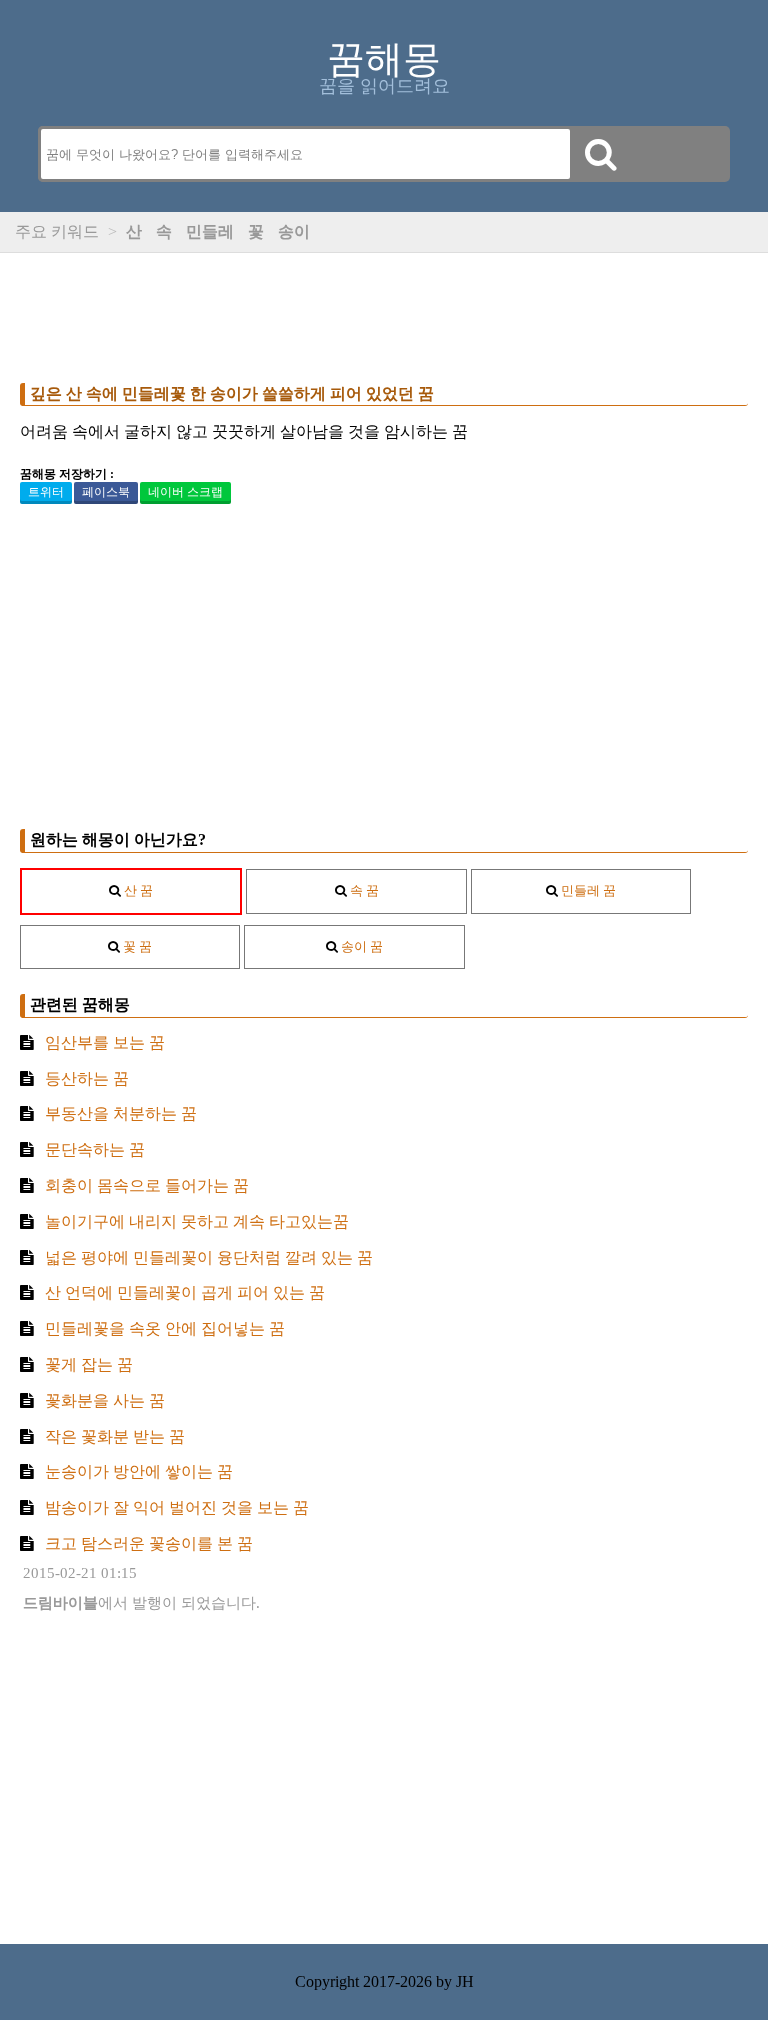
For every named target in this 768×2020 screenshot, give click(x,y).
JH (465, 1981)
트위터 (46, 492)
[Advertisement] (384, 313)
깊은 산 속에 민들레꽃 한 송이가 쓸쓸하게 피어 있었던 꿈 (232, 393)
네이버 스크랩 (185, 492)
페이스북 (106, 492)
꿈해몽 (384, 59)
